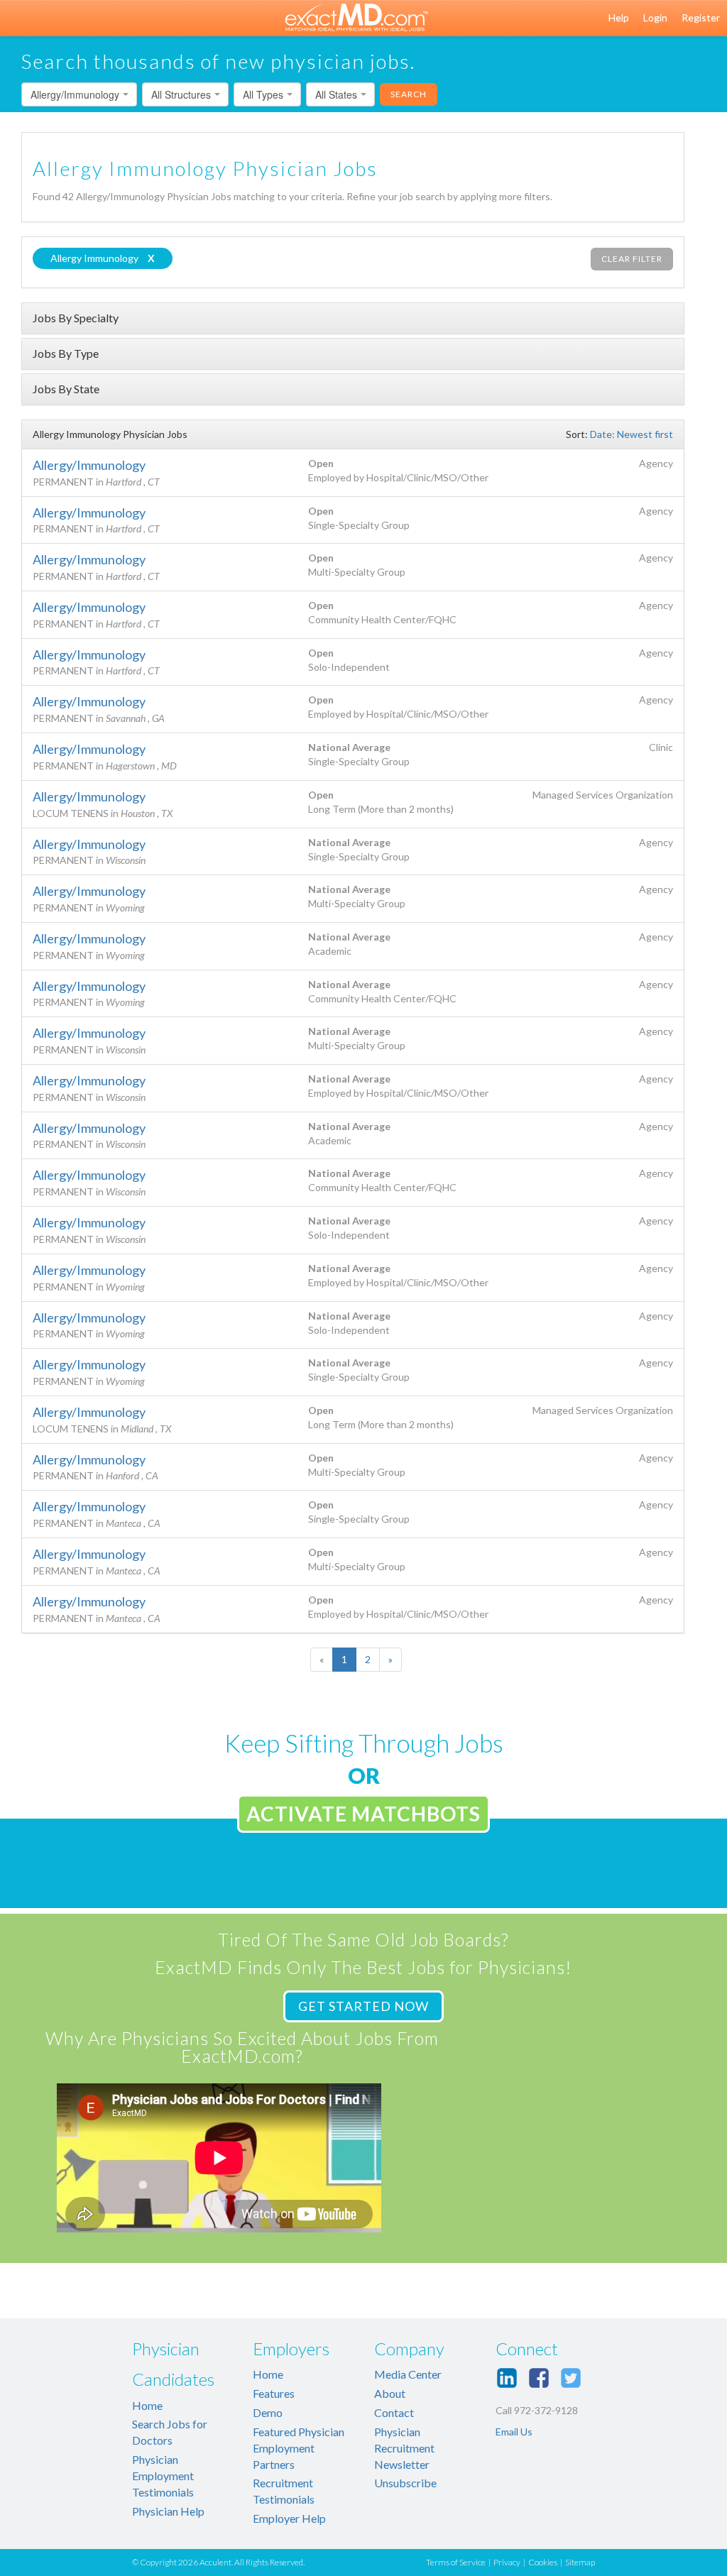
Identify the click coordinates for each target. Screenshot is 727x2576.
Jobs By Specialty (76, 318)
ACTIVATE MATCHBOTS (363, 1814)
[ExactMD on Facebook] (539, 2378)
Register (701, 17)
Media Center (408, 2374)
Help (619, 17)
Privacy (507, 2562)
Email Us (514, 2432)
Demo (268, 2412)
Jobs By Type (66, 353)
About (390, 2393)
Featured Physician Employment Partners (299, 2448)
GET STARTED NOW (363, 2006)
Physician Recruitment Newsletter (404, 2448)
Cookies (543, 2562)
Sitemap (580, 2562)
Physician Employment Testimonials (163, 2476)
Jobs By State (66, 389)
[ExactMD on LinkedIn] (507, 2378)
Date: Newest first (632, 434)
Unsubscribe (405, 2483)
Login (655, 17)
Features (274, 2393)
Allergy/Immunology (89, 465)
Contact (394, 2412)
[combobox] (79, 94)
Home (147, 2405)
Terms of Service (456, 2562)
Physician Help (168, 2511)
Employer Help (289, 2518)
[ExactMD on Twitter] (571, 2378)
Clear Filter (632, 259)
